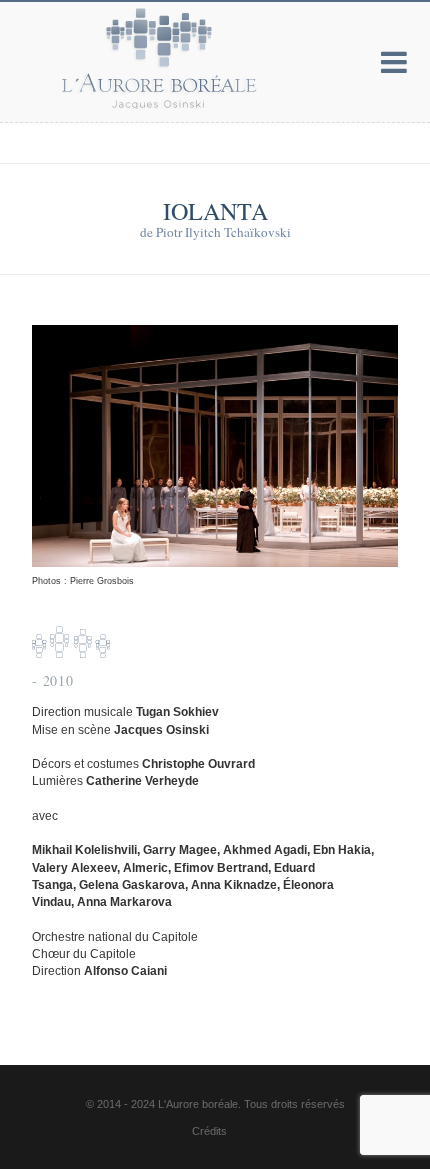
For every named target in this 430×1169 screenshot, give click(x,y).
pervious (52, 456)
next (378, 456)
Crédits (209, 1131)
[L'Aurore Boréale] (119, 58)
